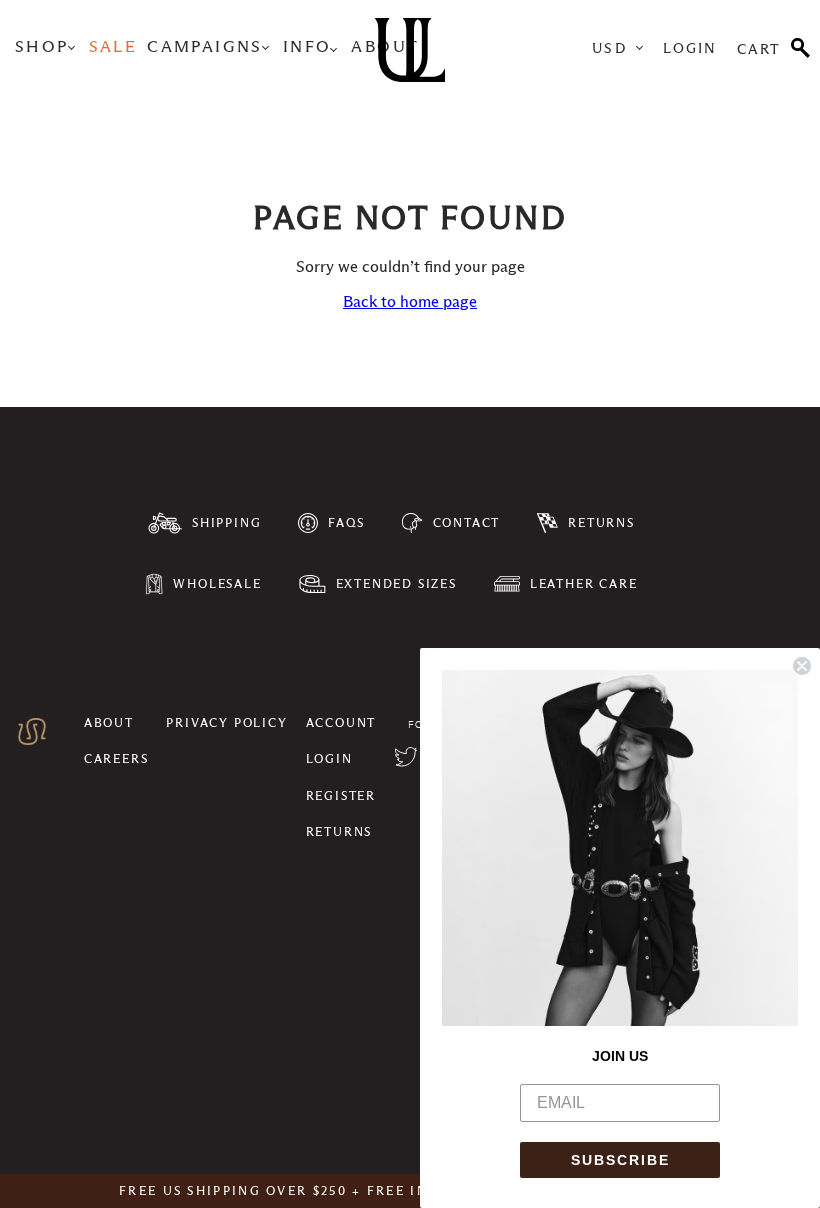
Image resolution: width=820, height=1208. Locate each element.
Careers (116, 758)
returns (339, 831)
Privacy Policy (226, 722)
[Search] (800, 46)
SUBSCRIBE (620, 1160)
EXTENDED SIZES (396, 584)
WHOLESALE (217, 584)
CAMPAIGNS (205, 47)
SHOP (42, 47)
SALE (113, 47)
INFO (307, 47)
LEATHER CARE (584, 584)
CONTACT (467, 523)
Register (341, 795)
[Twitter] (406, 759)
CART (759, 48)
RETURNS (601, 523)
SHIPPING (226, 523)
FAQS (346, 523)
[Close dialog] (802, 666)
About (109, 722)
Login (690, 48)
